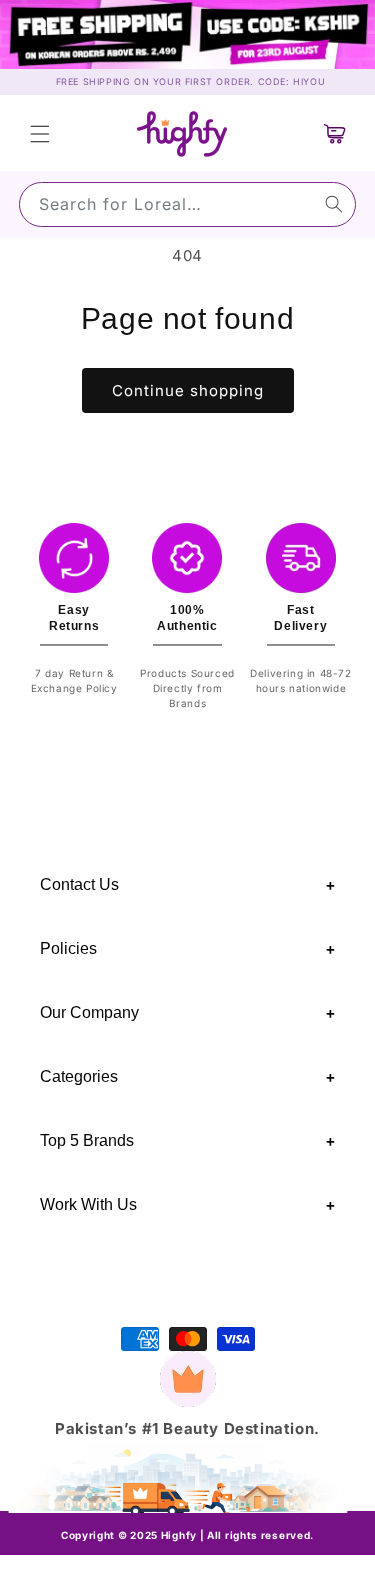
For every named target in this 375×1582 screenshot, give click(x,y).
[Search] (334, 204)
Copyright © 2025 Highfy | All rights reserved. (187, 1535)
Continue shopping (188, 390)
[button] (40, 134)
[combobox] (187, 204)
